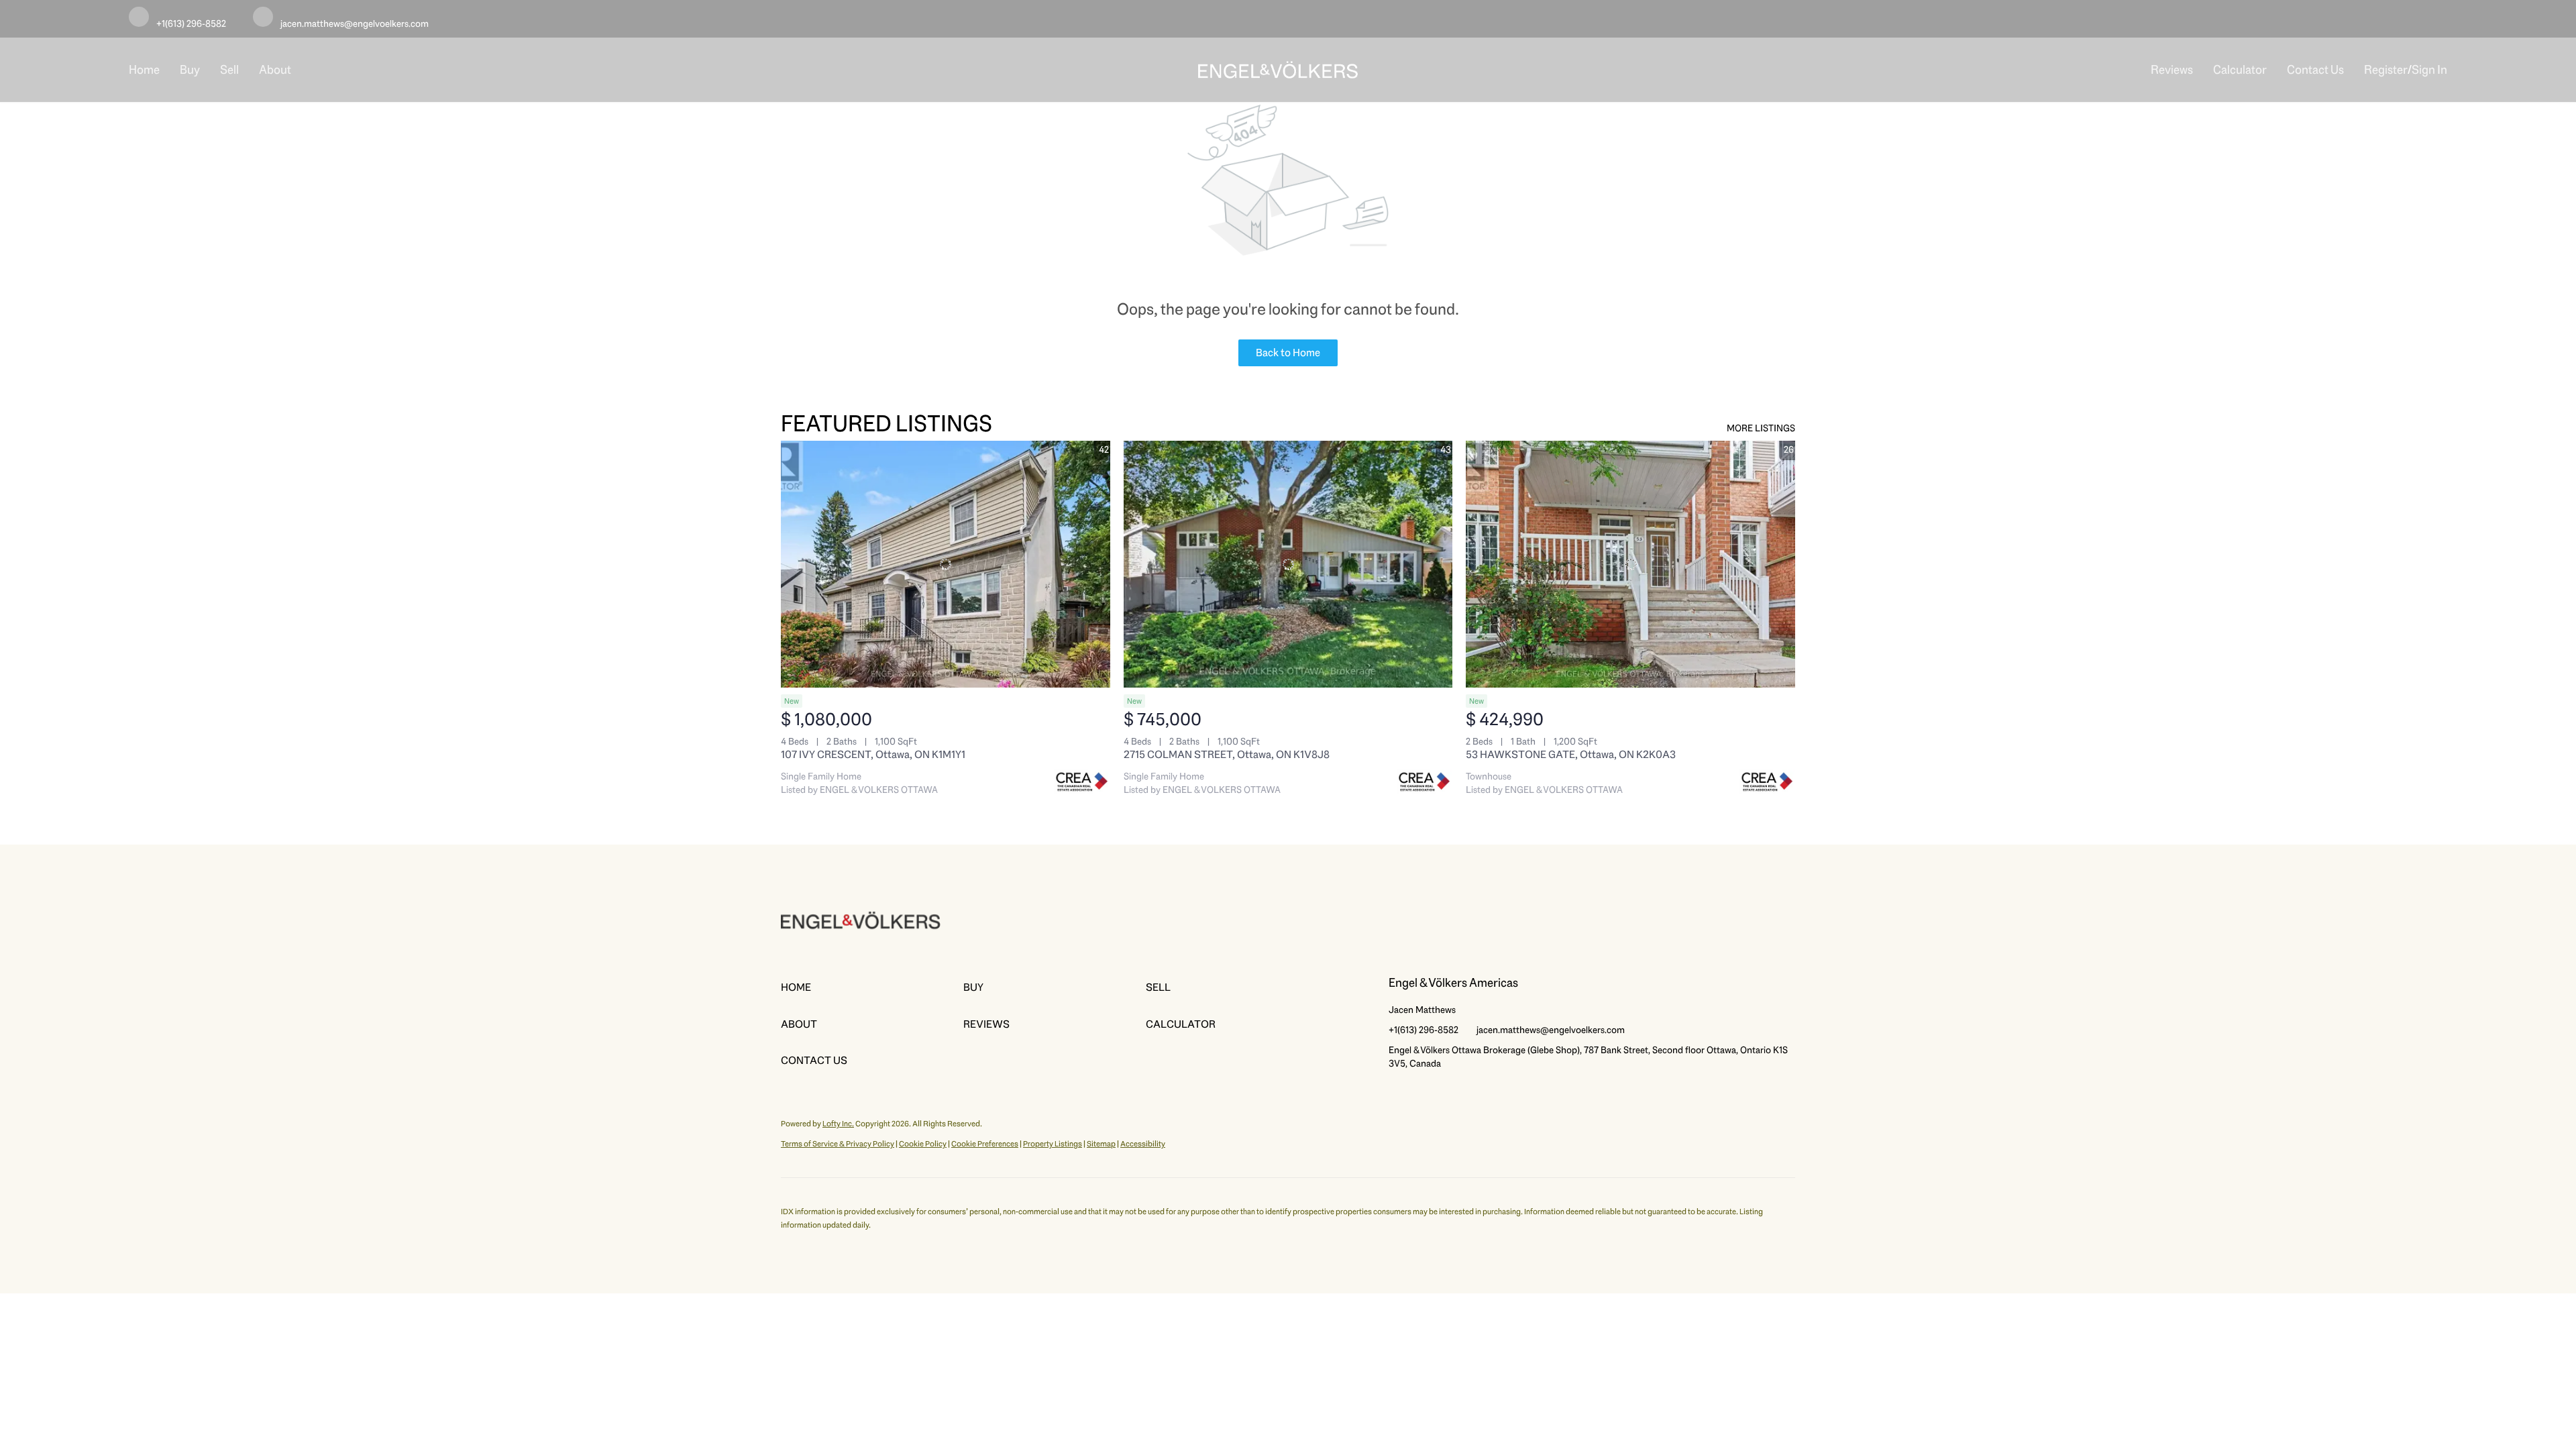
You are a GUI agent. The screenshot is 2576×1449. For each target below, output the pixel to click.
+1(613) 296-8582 (1424, 1030)
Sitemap (1101, 1144)
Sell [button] (229, 70)
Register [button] (2386, 70)
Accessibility (1143, 1144)
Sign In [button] (2429, 70)
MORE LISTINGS (1761, 428)
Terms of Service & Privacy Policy (838, 1144)
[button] (872, 987)
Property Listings (1053, 1144)
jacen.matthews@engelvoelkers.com (1551, 1030)
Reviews (2172, 70)
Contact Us (2315, 70)
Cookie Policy (923, 1144)
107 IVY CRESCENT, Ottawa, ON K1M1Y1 (873, 754)
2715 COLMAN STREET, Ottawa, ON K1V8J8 (1227, 754)
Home (144, 70)
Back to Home (1288, 353)
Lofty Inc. (838, 1124)
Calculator (2240, 70)
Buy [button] (190, 70)
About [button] (275, 70)
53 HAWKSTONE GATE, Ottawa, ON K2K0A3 (1571, 754)
